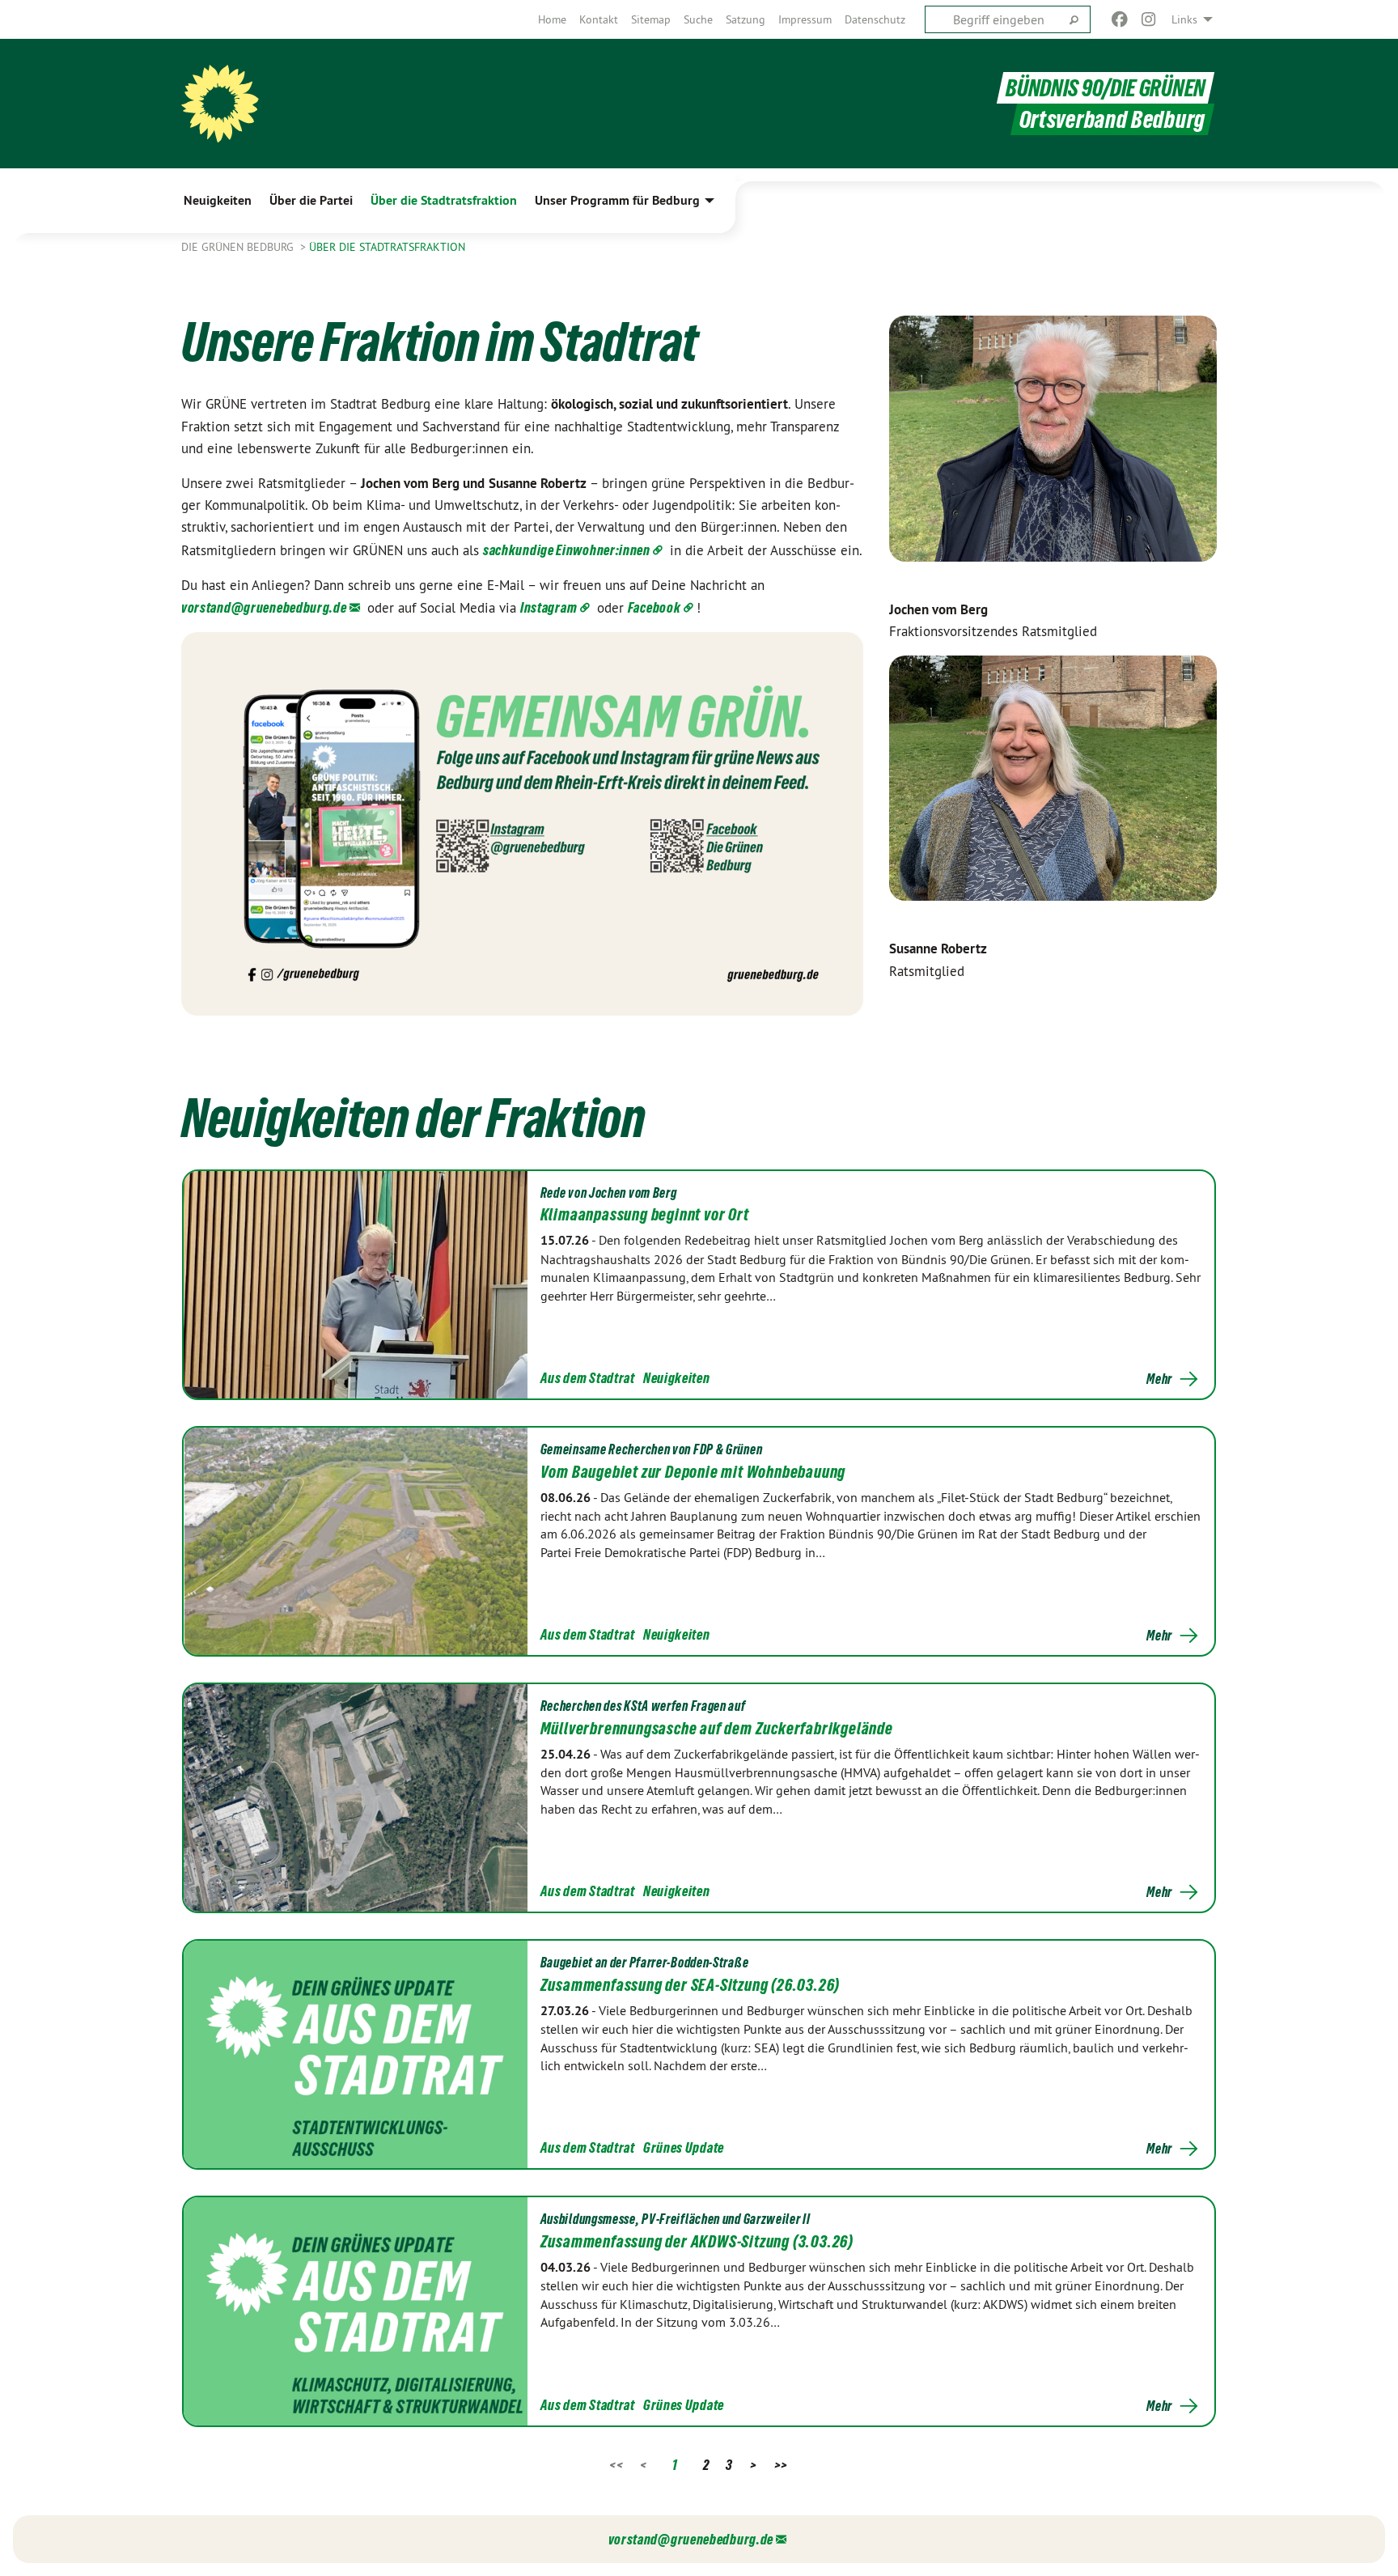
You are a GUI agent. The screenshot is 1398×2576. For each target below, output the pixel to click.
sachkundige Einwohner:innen (567, 550)
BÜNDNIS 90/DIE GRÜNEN (1106, 88)
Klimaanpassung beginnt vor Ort (645, 1215)
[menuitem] (552, 19)
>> (781, 2465)
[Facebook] (1119, 19)
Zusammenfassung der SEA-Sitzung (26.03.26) (691, 1985)
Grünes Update (684, 2147)
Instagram (549, 607)
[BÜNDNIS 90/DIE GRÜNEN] (220, 104)
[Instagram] (1149, 19)
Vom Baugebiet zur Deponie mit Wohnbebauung (693, 1472)
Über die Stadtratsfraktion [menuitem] (444, 200)
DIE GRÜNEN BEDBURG (239, 247)
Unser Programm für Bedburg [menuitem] (617, 200)
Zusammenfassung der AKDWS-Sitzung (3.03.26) (697, 2242)
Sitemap (651, 19)
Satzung (746, 19)
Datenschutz (875, 19)
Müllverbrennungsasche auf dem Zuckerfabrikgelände (717, 1729)
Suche (698, 19)
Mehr (1159, 1379)
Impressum (805, 19)
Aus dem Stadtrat (588, 1378)
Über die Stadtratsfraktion (387, 247)
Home (552, 19)
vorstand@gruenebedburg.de (264, 607)
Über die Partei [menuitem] (311, 200)
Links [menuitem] (1184, 19)
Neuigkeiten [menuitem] (218, 200)
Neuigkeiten (677, 1378)
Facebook (655, 607)
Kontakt (599, 19)
